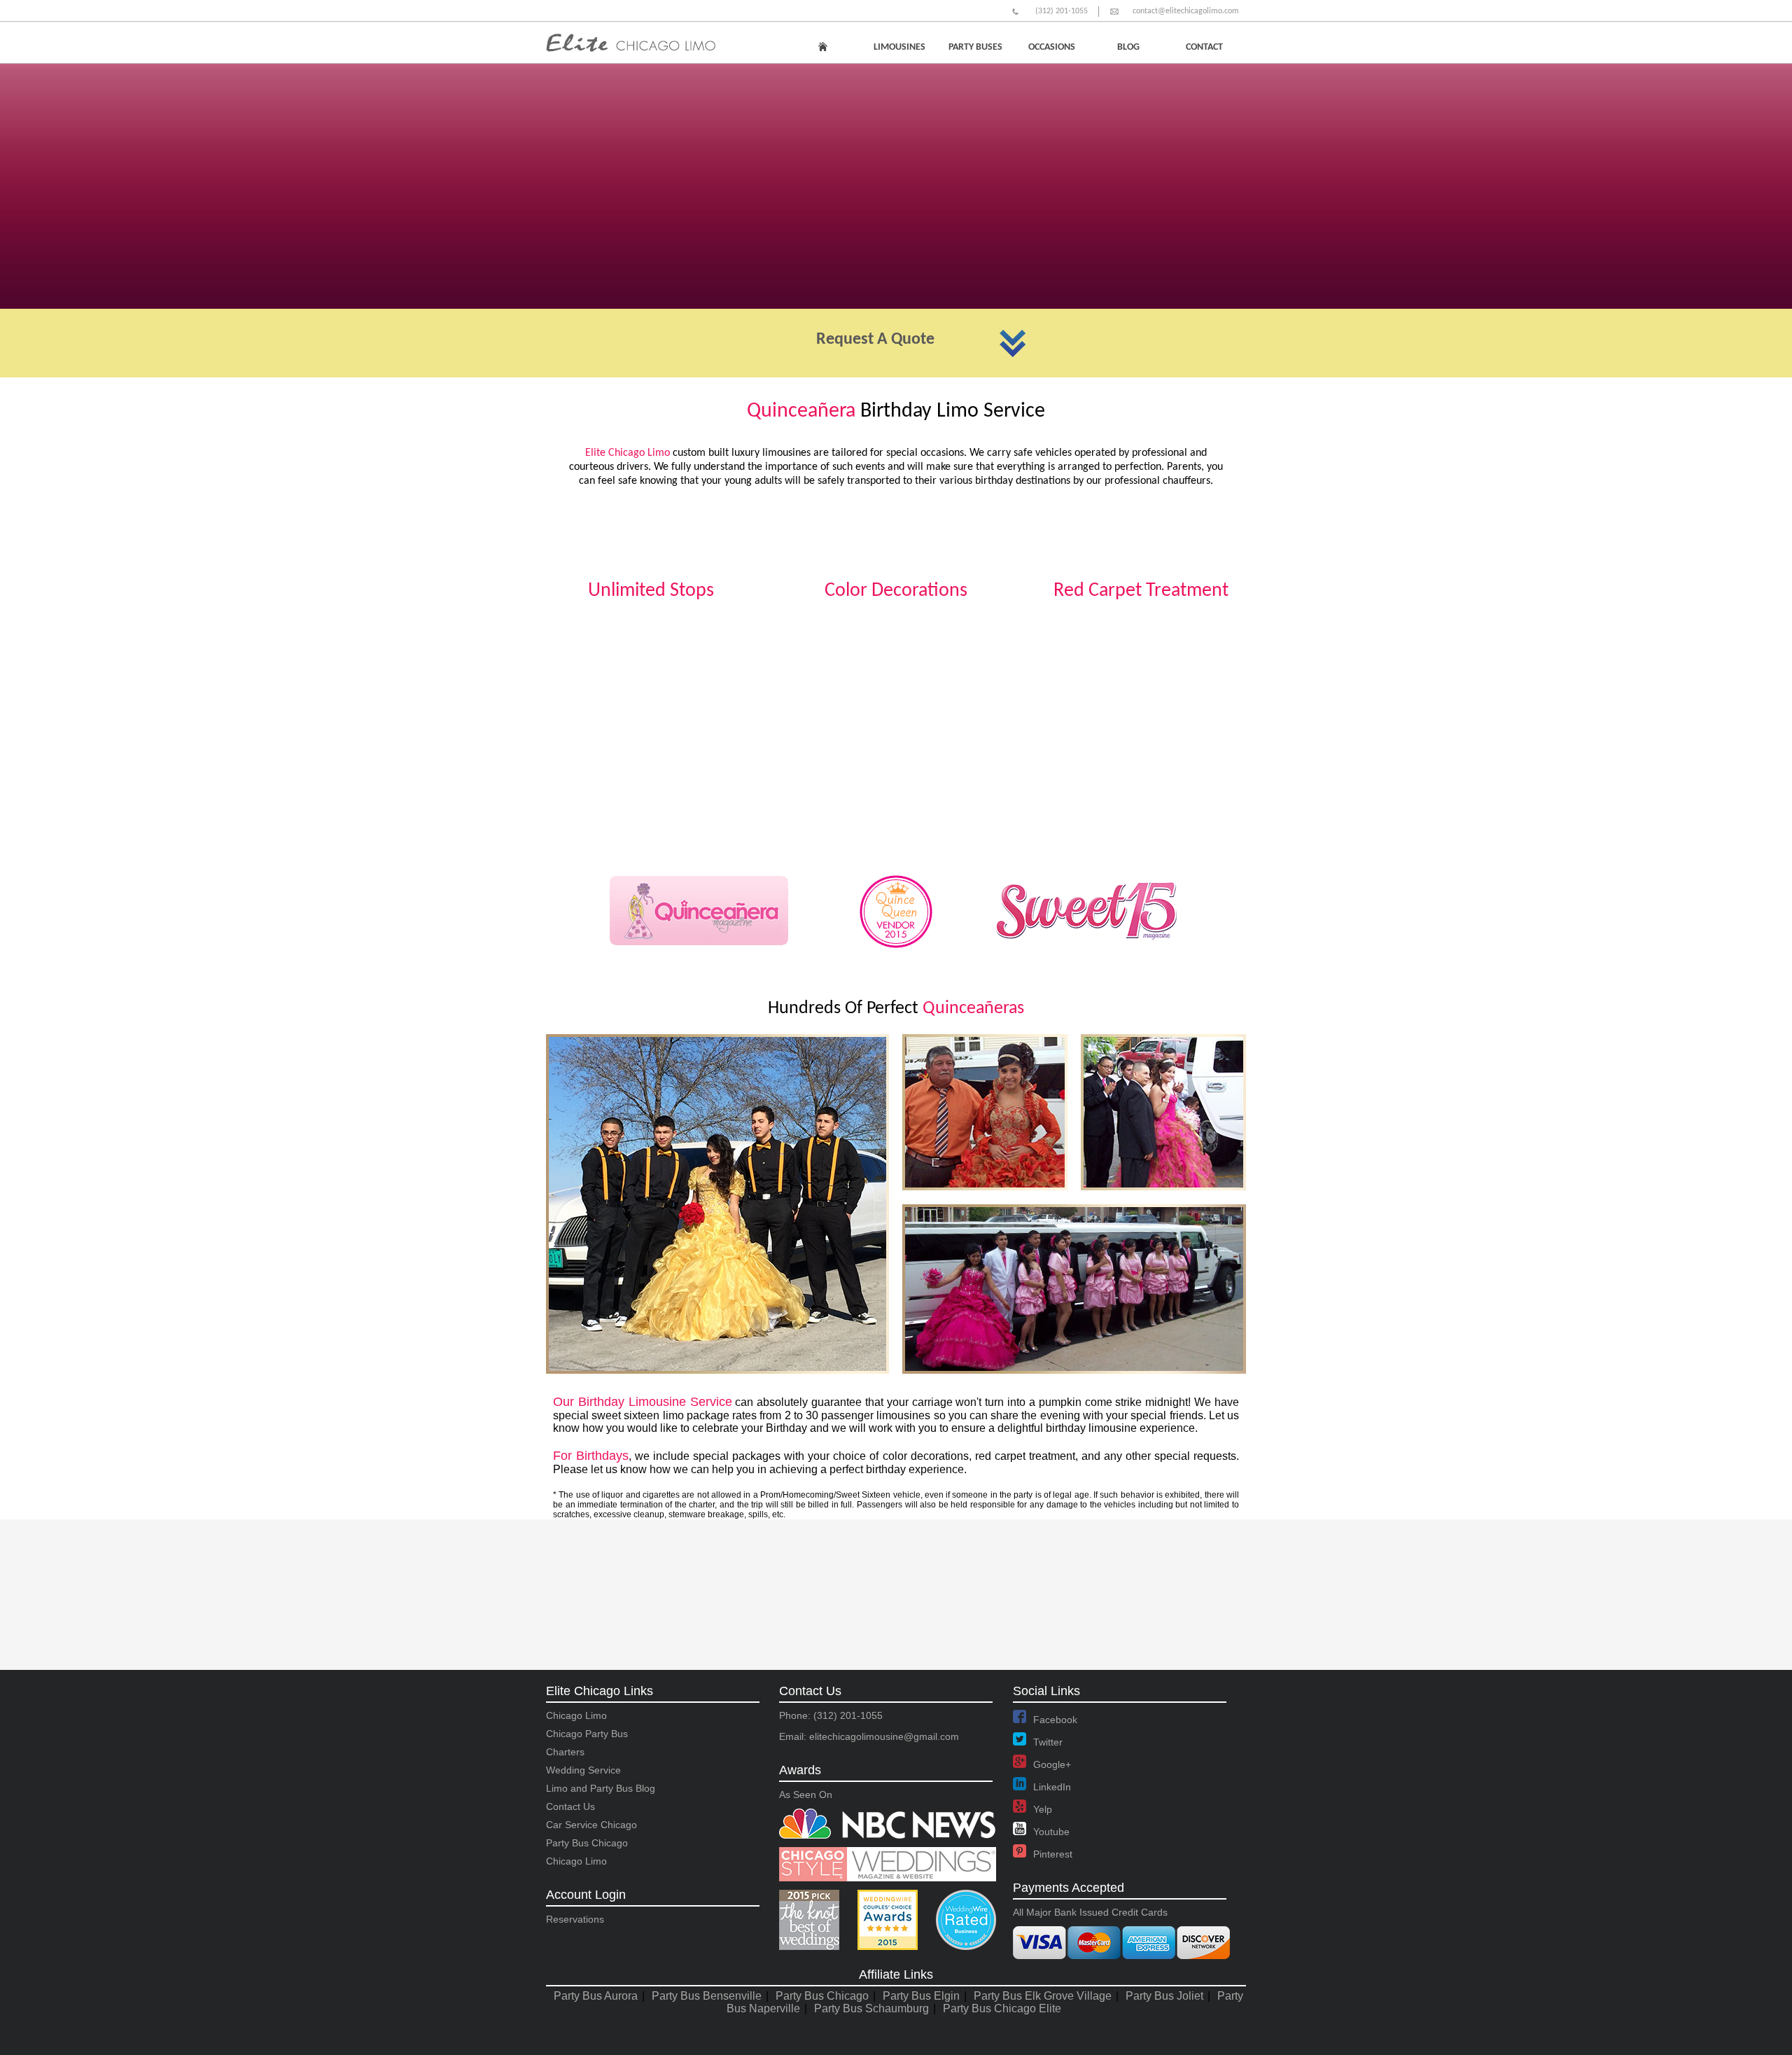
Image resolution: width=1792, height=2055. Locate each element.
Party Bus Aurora (596, 1996)
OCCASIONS (1052, 47)
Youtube (1051, 1832)
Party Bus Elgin (921, 1996)
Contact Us (570, 1806)
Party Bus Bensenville (707, 1996)
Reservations (575, 1919)
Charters (565, 1752)
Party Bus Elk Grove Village (1043, 1996)
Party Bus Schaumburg (871, 2008)
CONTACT (1204, 47)
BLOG (1128, 47)
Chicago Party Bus (587, 1734)
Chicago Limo (576, 1715)
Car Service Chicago (591, 1825)
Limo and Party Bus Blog (601, 1788)
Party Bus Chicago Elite (1002, 2008)
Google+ (1052, 1764)
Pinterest (1053, 1854)
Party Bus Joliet (1164, 1996)
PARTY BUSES (975, 47)
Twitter (1048, 1742)
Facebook (1055, 1720)
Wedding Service (583, 1770)
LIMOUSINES (899, 47)
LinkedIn (1052, 1787)
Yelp (1043, 1809)
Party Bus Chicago (587, 1843)
